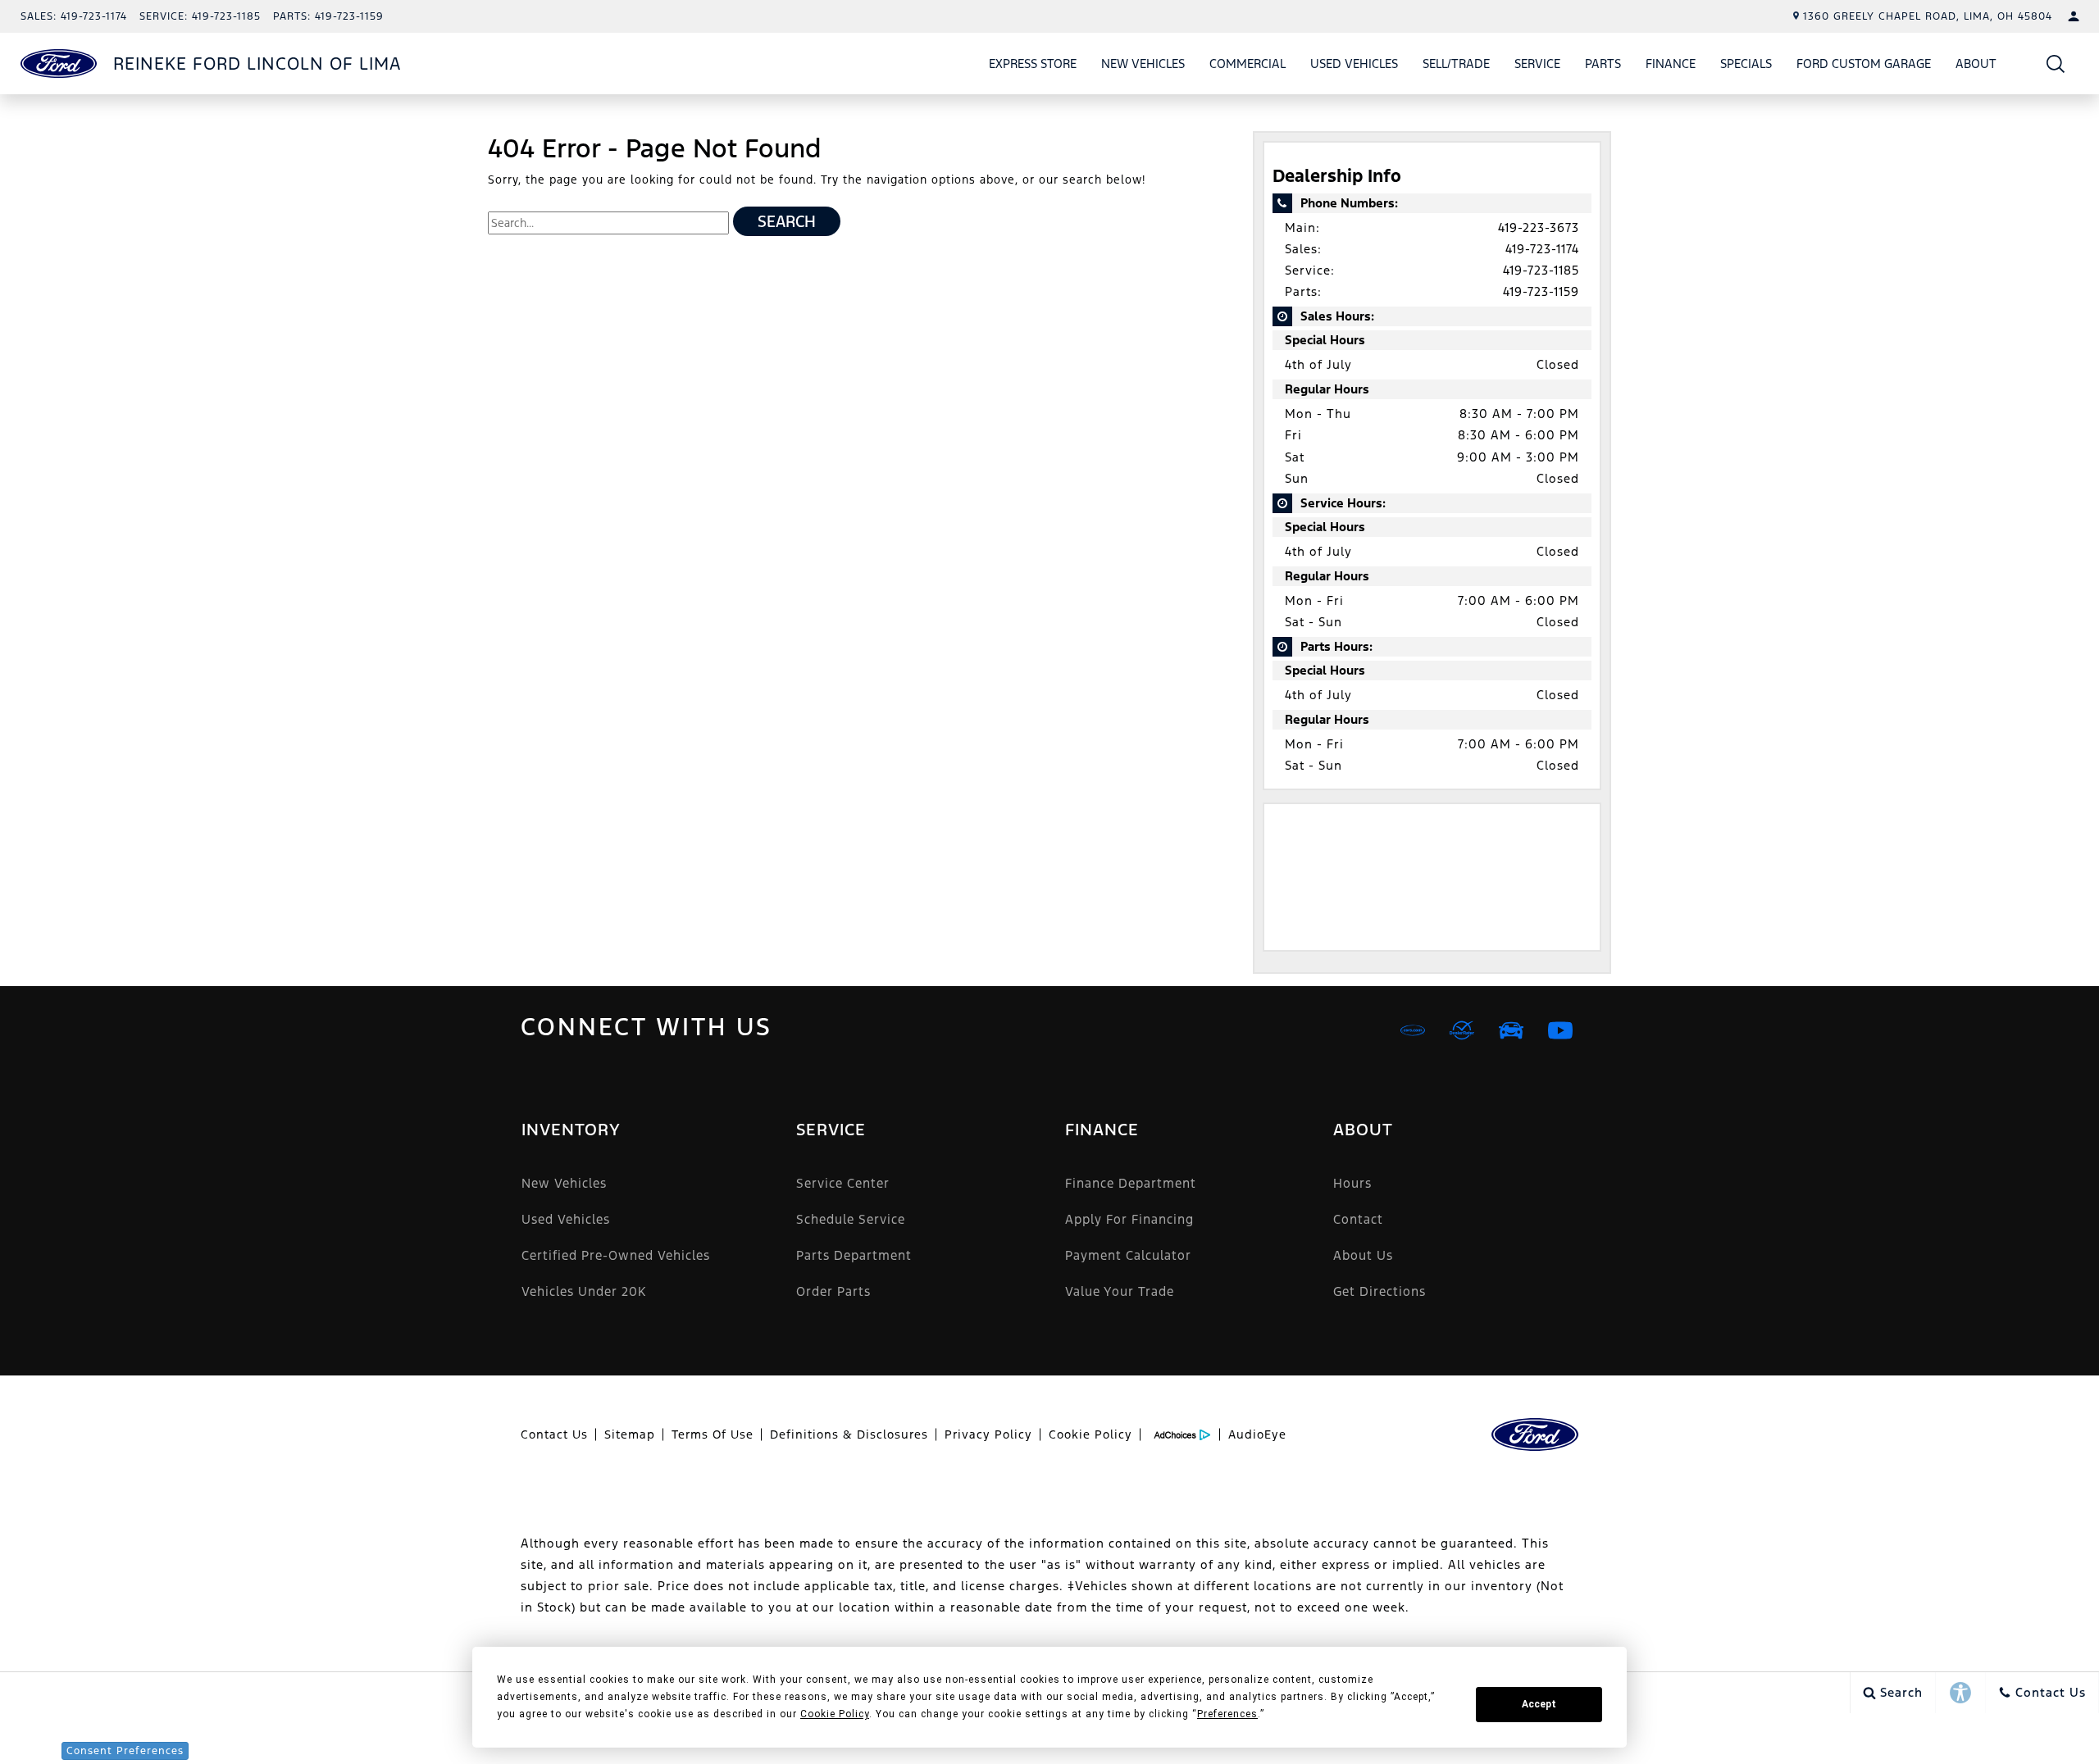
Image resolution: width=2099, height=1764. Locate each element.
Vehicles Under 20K (584, 1291)
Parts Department (854, 1255)
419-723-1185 (1541, 270)
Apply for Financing (1129, 1219)
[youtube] (1560, 1030)
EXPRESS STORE (1033, 64)
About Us (1363, 1255)
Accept (1539, 1704)
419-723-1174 (1542, 249)
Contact (1358, 1219)
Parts (1603, 64)
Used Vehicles (1354, 64)
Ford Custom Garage (1864, 64)
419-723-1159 (1541, 291)
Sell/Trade (1456, 64)
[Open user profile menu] (2074, 16)
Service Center (843, 1183)
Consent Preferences (125, 1751)
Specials (1746, 64)
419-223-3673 (1539, 227)
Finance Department (1131, 1183)
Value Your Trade (1120, 1291)
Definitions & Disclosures (849, 1434)
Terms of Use (713, 1434)
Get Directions (1380, 1291)
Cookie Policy (1090, 1434)
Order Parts (833, 1291)
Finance (1671, 64)
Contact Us (554, 1434)
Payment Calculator (1128, 1255)
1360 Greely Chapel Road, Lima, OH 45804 (1928, 16)
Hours (1352, 1183)
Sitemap (630, 1434)
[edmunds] (1511, 1030)
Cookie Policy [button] (835, 1714)
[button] (2056, 64)
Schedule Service (851, 1219)
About (1976, 64)
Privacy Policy (988, 1434)
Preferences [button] (1227, 1714)
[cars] (1413, 1030)
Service (1537, 64)
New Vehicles (1143, 64)
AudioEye (1257, 1434)
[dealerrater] (1462, 1030)
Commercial (1248, 64)
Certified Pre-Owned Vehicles (616, 1255)
